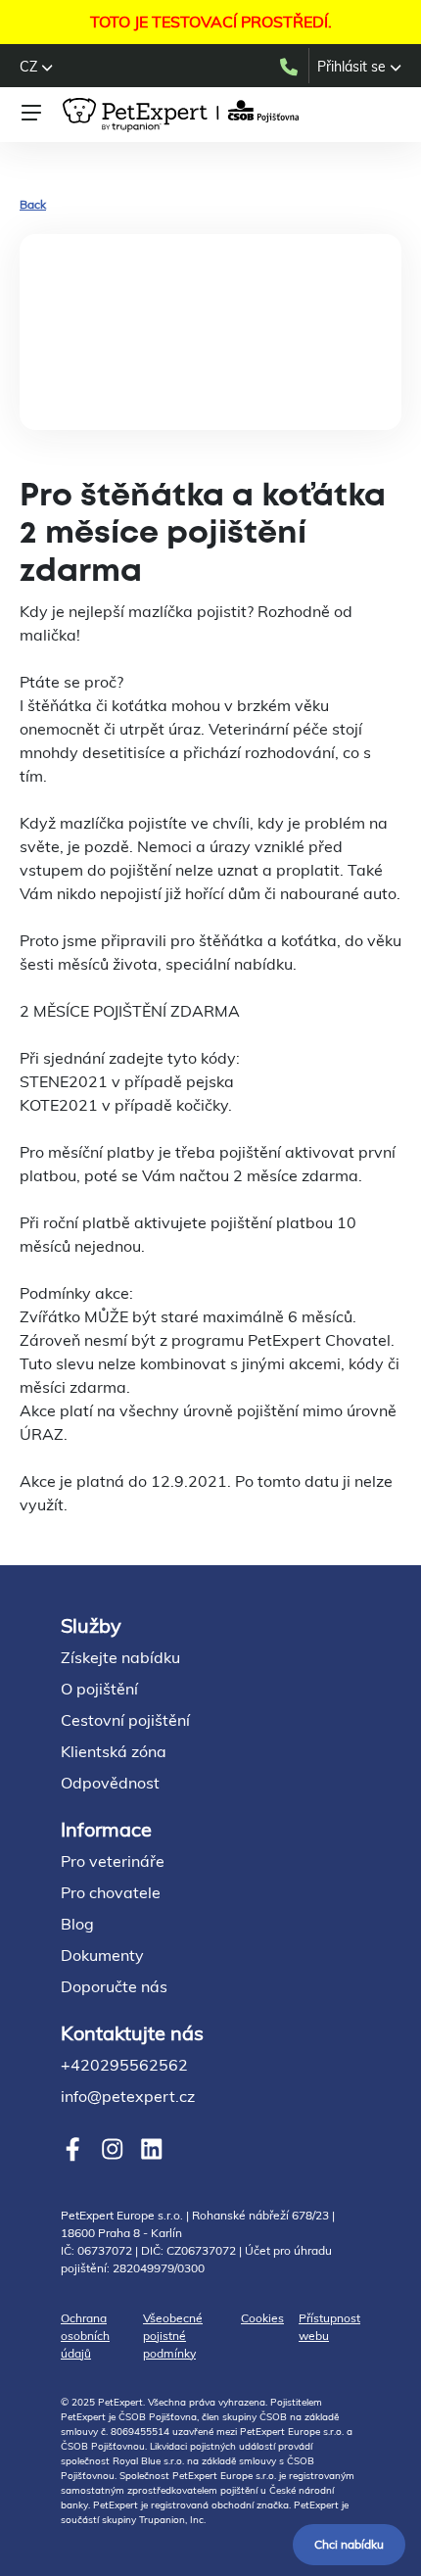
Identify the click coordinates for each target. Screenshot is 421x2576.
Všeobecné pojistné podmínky (173, 2336)
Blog (77, 1924)
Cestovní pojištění (125, 1720)
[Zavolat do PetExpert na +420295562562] (293, 66)
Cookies (262, 2318)
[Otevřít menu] (31, 113)
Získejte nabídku (120, 1657)
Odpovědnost (110, 1783)
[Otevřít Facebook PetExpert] (73, 2148)
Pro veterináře (113, 1861)
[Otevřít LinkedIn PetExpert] (151, 2148)
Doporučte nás (114, 1986)
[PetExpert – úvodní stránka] (184, 115)
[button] (36, 67)
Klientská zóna (114, 1751)
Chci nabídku (349, 2544)
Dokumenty (102, 1955)
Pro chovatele (111, 1892)
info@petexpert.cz (128, 2096)
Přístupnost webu (329, 2327)
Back (33, 204)
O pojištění (99, 1689)
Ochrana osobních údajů (85, 2336)
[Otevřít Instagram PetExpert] (112, 2148)
